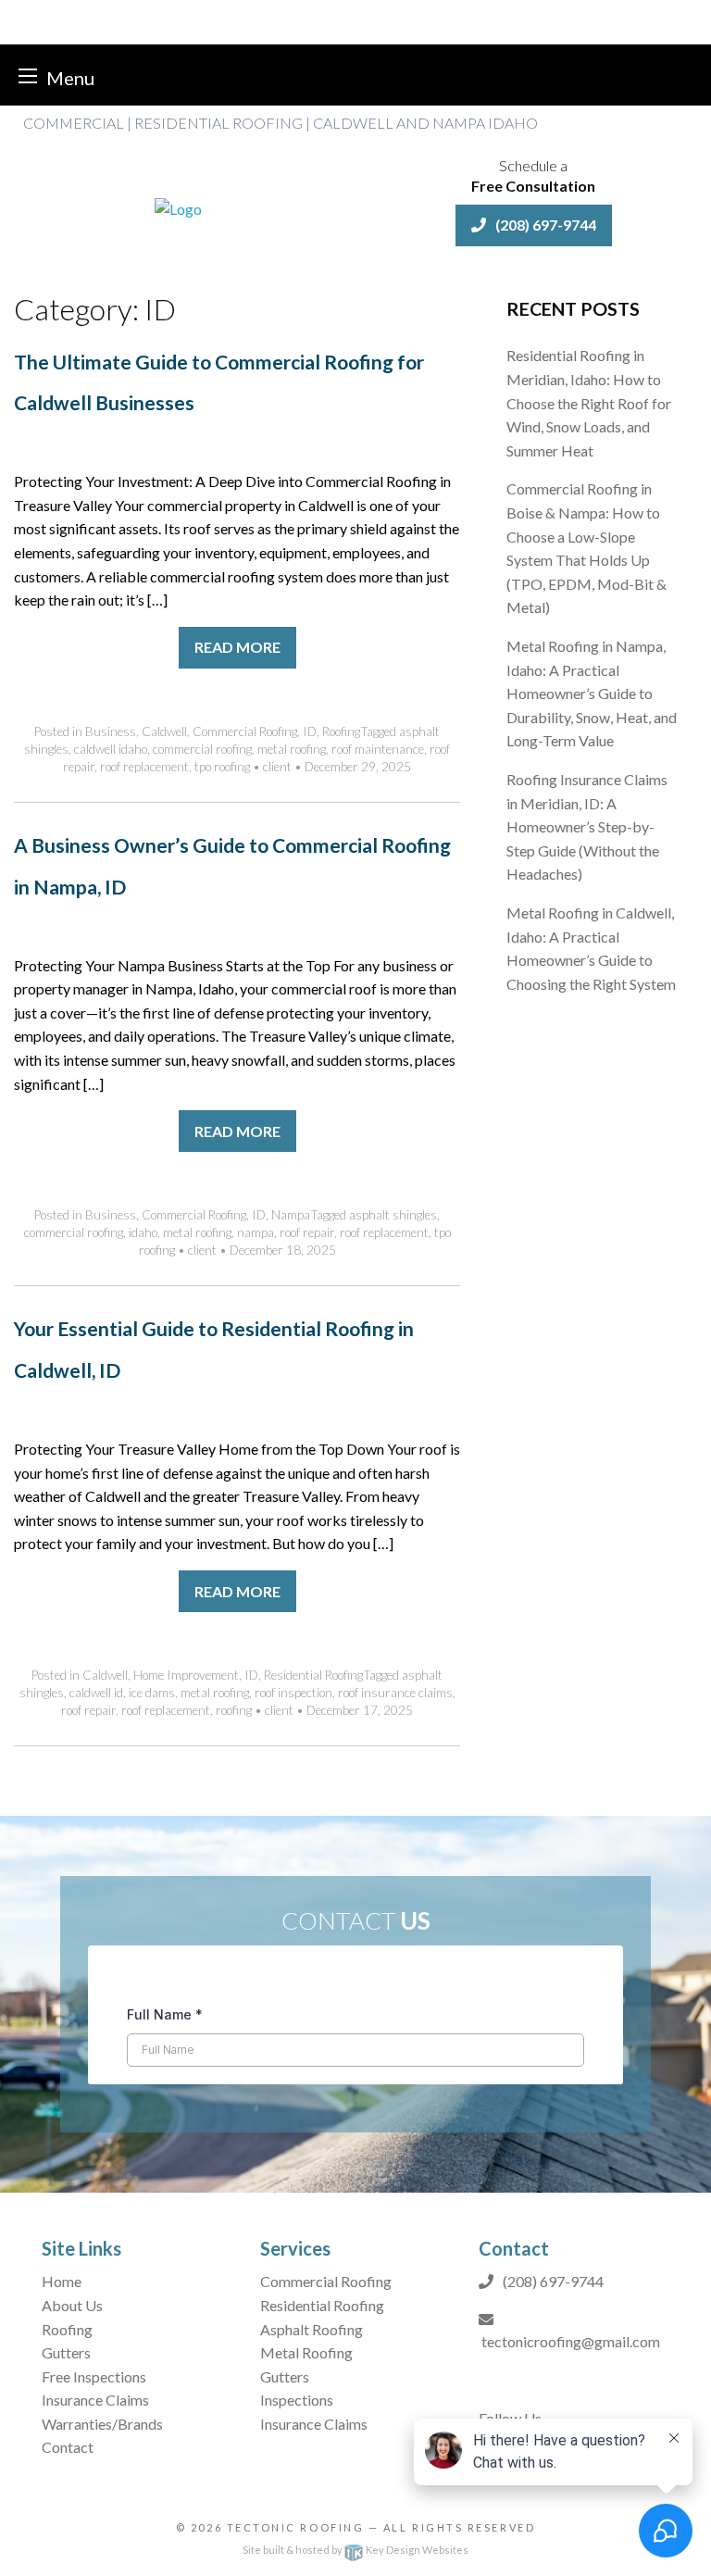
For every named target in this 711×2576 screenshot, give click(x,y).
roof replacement (144, 767)
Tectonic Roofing (296, 2527)
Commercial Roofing (245, 732)
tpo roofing (222, 767)
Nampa (291, 1215)
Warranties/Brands (102, 2424)
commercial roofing (202, 749)
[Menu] (28, 75)
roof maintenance (378, 749)
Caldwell (164, 732)
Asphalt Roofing (312, 2329)
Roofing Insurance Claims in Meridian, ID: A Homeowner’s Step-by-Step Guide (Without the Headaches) (587, 826)
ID (310, 732)
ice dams (152, 1693)
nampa (256, 1232)
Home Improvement (186, 1675)
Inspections (297, 2400)
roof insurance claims (395, 1693)
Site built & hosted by (355, 2550)
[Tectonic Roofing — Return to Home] (178, 207)
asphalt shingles (393, 1215)
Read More (237, 647)
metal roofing (292, 749)
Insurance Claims (95, 2400)
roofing (234, 1710)
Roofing (341, 732)
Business (111, 732)
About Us (72, 2305)
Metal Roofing (306, 2352)
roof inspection (293, 1693)
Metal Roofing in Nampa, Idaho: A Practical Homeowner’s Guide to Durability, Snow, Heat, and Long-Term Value (592, 693)
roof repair (307, 1232)
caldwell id (96, 1693)
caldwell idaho (111, 749)
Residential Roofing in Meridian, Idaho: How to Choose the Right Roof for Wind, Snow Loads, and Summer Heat (589, 402)
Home (62, 2281)
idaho (143, 1232)
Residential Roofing (313, 1675)
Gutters (66, 2352)
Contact (69, 2447)
